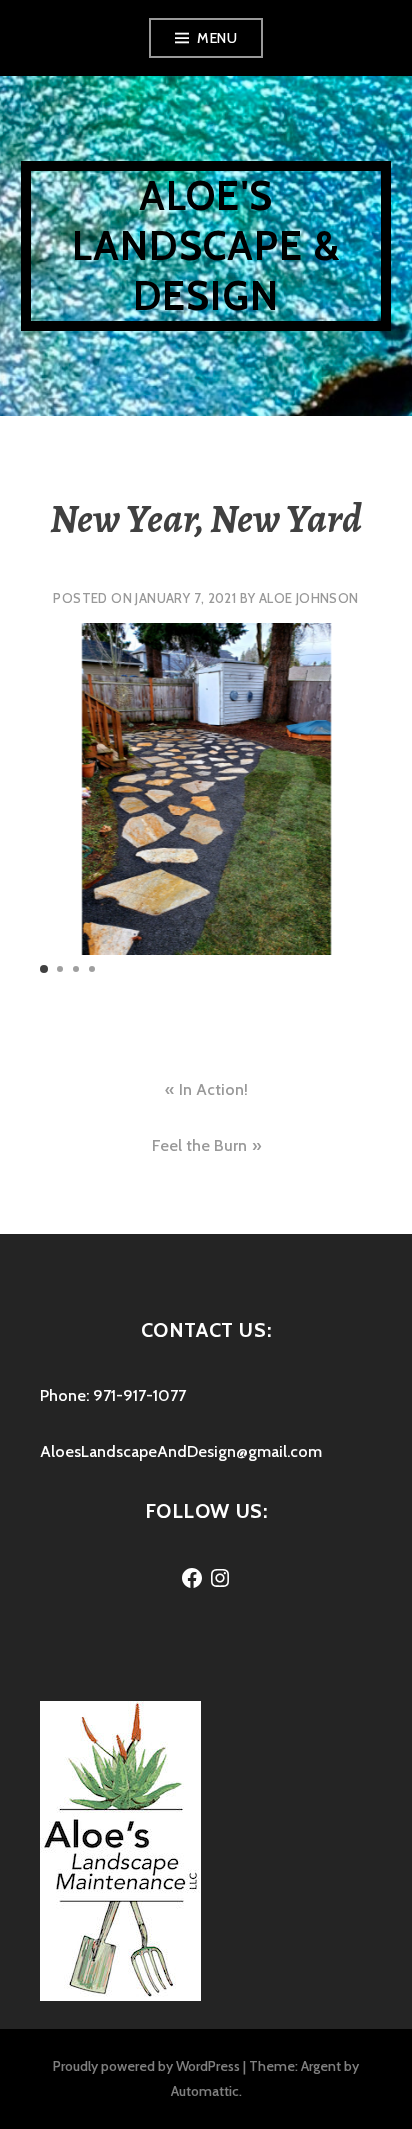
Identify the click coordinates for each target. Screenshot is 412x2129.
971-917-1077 (139, 1395)
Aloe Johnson (309, 598)
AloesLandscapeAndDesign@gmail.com (181, 1451)
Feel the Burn (199, 1145)
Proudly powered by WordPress (146, 2066)
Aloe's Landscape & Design (206, 245)
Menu (217, 38)
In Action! (213, 1089)
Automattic (205, 2091)
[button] (44, 969)
